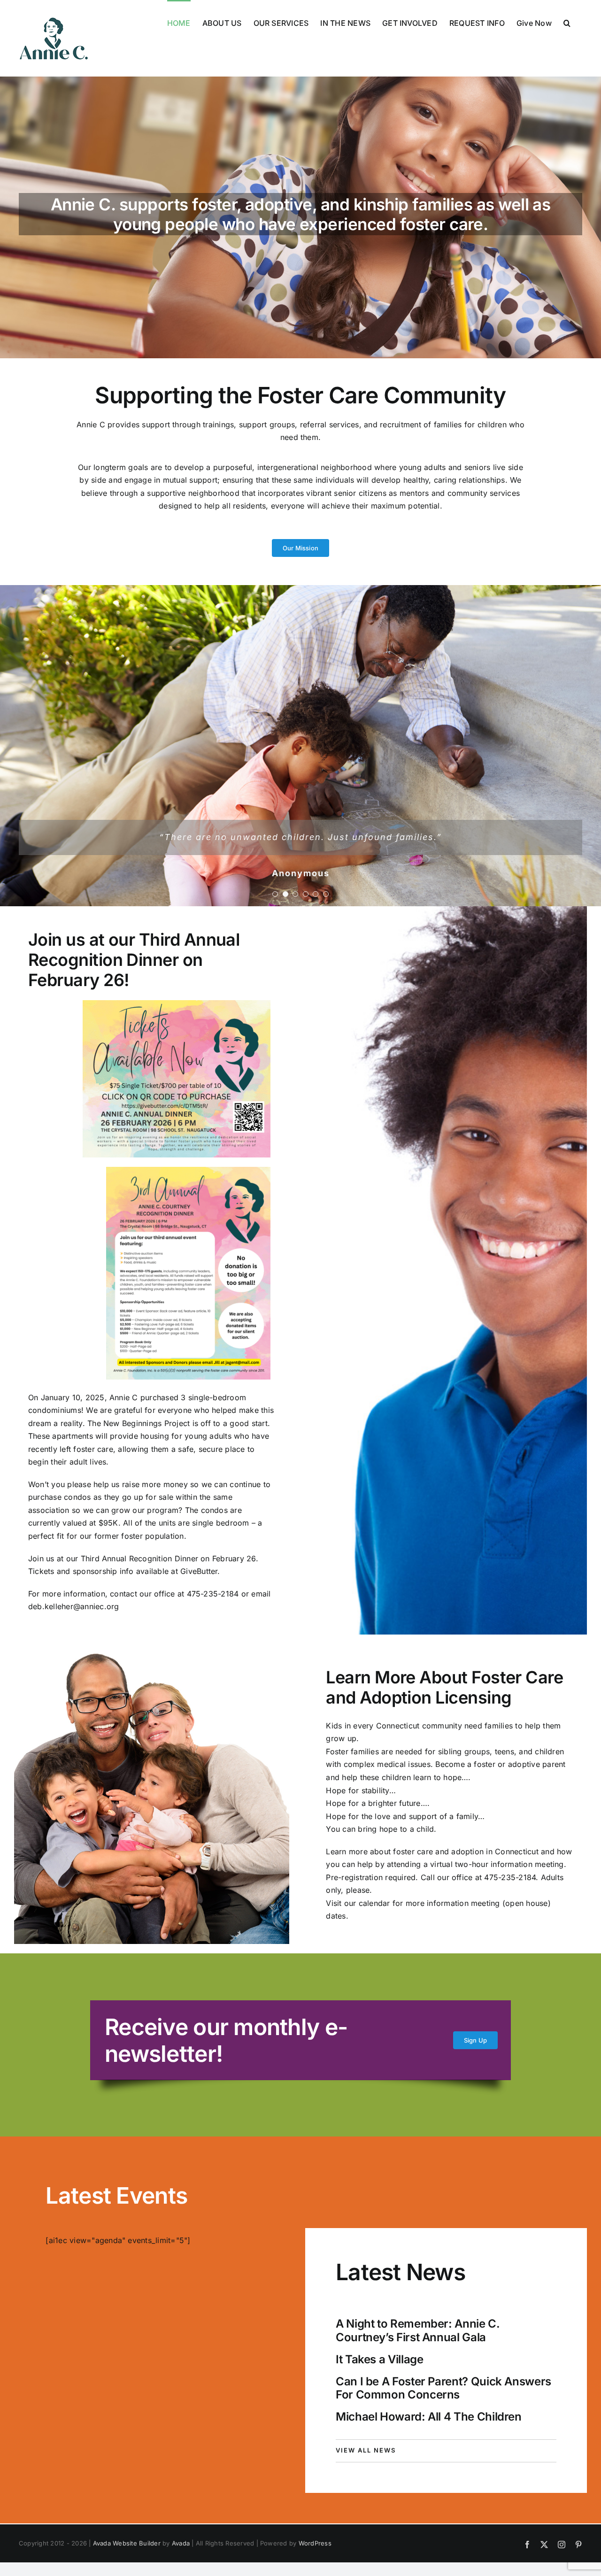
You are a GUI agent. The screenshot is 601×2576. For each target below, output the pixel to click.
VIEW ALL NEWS (366, 2450)
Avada (181, 2543)
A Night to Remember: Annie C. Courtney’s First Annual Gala (418, 2330)
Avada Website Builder (127, 2543)
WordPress (315, 2543)
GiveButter (199, 1571)
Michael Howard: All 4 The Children (429, 2417)
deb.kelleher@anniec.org (74, 1606)
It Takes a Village (380, 2359)
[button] (567, 22)
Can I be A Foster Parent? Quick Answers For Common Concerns (443, 2388)
